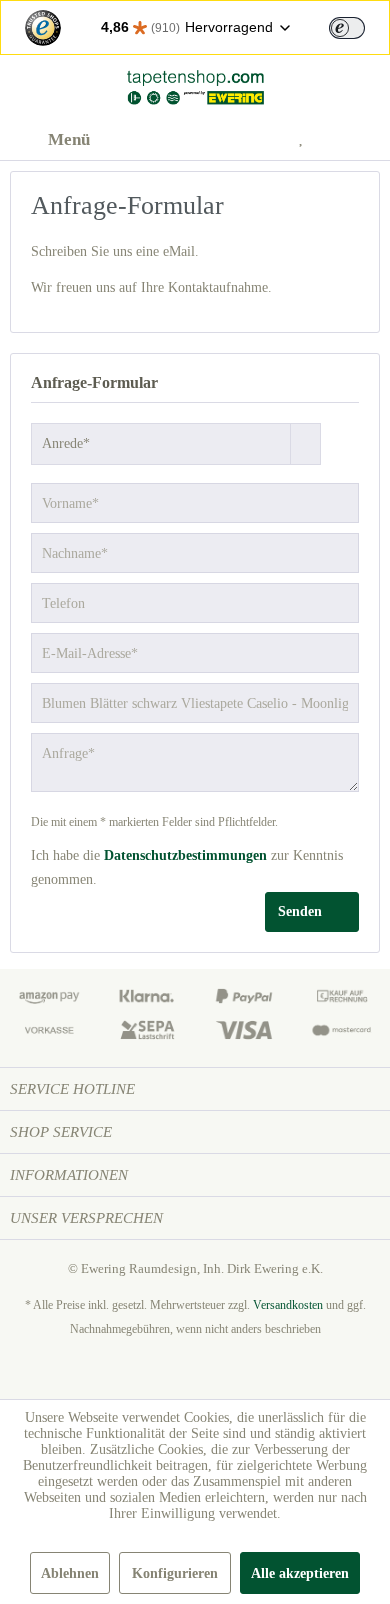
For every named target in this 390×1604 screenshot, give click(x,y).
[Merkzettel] (309, 140)
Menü (69, 139)
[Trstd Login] (359, 26)
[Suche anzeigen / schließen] (211, 140)
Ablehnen (70, 1573)
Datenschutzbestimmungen (185, 855)
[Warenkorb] (358, 140)
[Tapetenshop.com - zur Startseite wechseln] (195, 87)
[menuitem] (50, 140)
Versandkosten (288, 1305)
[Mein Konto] (260, 140)
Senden (300, 911)
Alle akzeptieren (300, 1573)
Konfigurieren (175, 1573)
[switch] (347, 28)
